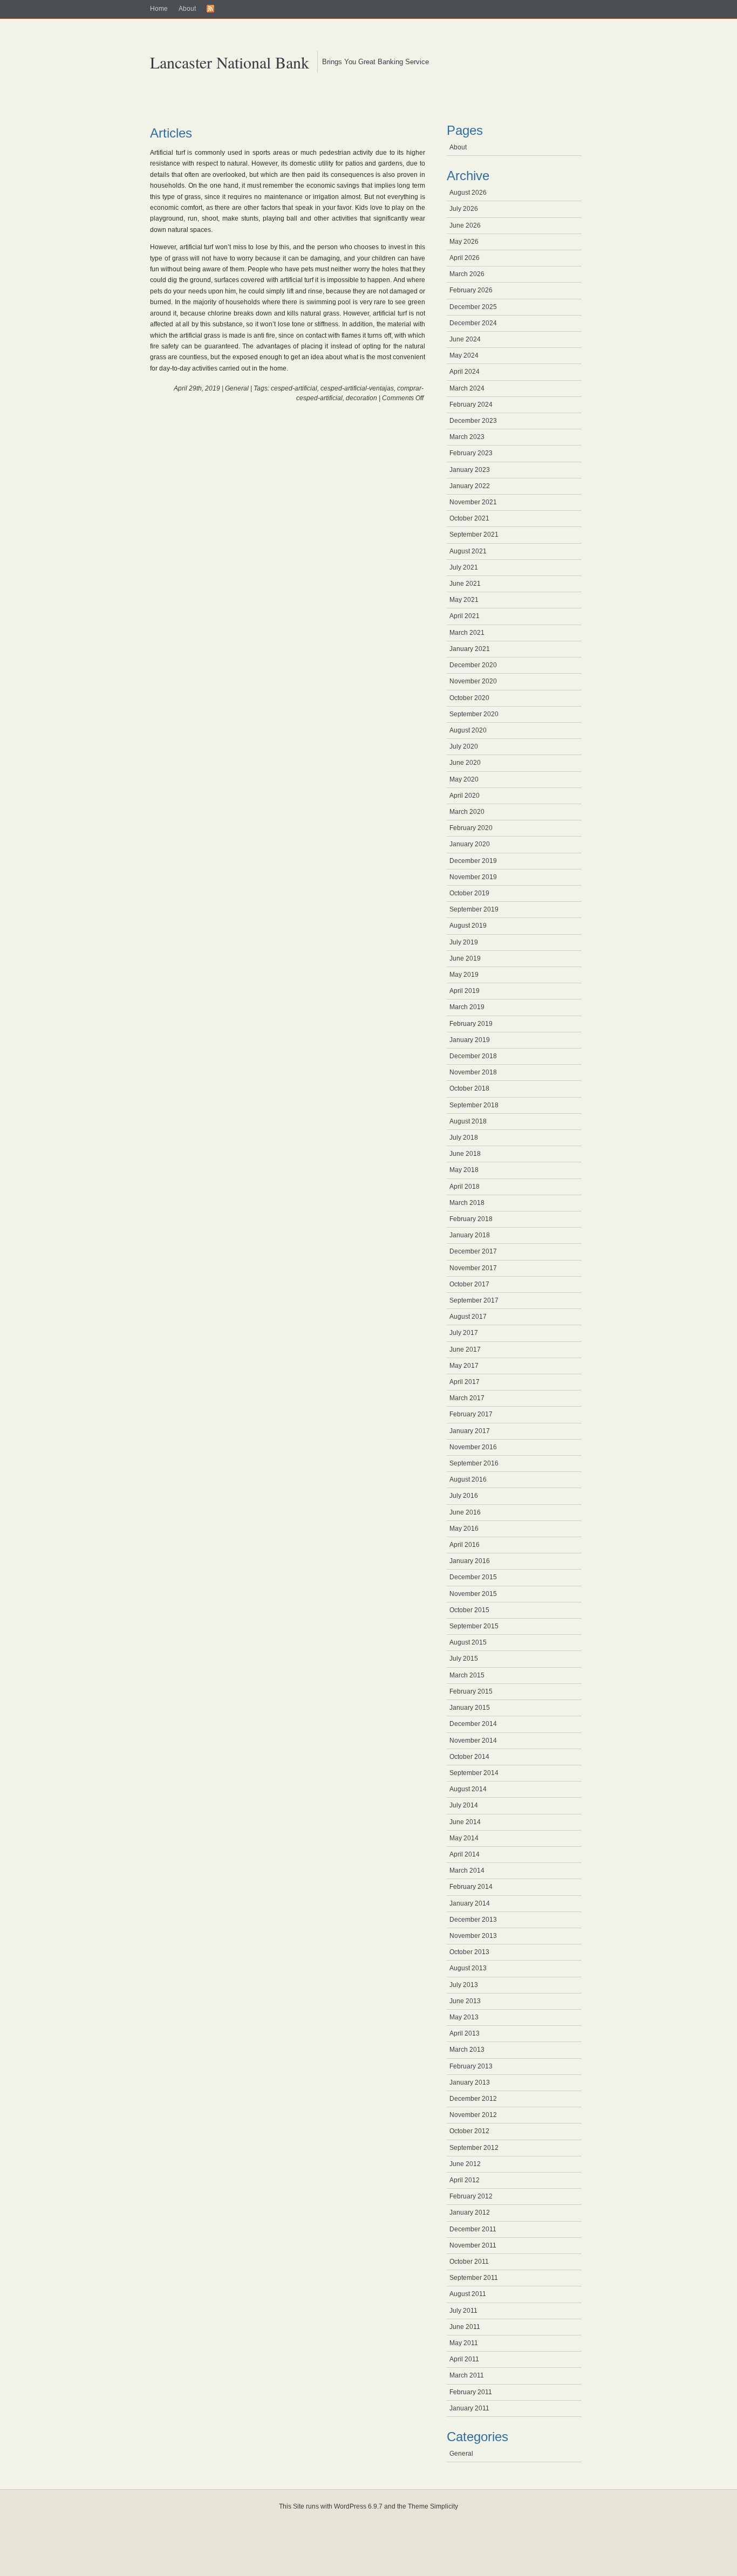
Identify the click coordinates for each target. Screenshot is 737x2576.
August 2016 (468, 1479)
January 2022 (470, 486)
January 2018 (470, 1235)
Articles (171, 133)
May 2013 (464, 2017)
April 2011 (464, 2359)
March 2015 (467, 1675)
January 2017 (470, 1431)
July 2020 (464, 746)
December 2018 (473, 1056)
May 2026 (464, 242)
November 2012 (473, 2115)
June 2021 (465, 584)
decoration (361, 398)
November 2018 (473, 1072)
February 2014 (471, 1887)
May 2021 (464, 600)
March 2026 (467, 274)
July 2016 (464, 1496)
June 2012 (465, 2164)
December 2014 (473, 1724)
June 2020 (465, 763)
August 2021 (468, 551)
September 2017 (474, 1300)
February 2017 (471, 1414)
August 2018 (468, 1121)
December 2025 (473, 307)
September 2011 (474, 2278)
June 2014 (465, 1822)
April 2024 (465, 372)
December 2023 (473, 421)
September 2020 (474, 714)
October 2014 (469, 1757)
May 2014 (464, 1838)
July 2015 (464, 1659)
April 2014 (465, 1854)
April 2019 (465, 991)
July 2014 (464, 1805)
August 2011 (468, 2294)
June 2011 (465, 2327)
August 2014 (468, 1789)
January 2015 (470, 1708)
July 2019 (464, 942)
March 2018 (467, 1203)
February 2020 (471, 828)
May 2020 (464, 779)
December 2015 (473, 1577)
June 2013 (465, 2001)
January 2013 (470, 2082)
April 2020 (465, 796)
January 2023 (470, 470)
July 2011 (463, 2311)
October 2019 (469, 893)
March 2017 (467, 1398)
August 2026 (468, 193)
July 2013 (464, 1985)
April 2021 (465, 616)
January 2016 (470, 1561)
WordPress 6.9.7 (358, 2506)
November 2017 (473, 1268)
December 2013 (473, 1920)
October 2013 (469, 1952)
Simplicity (444, 2506)
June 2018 (465, 1154)
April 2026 (465, 258)
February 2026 (471, 290)
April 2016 (465, 1545)
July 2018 (464, 1138)
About (187, 9)
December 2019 (473, 861)
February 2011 (471, 2392)
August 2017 (468, 1317)
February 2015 (471, 1691)
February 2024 (471, 405)
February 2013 (471, 2066)
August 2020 (468, 730)
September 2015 (474, 1626)
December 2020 (473, 665)
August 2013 (468, 1968)
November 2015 (473, 1594)
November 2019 (473, 877)
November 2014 (473, 1741)
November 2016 (473, 1447)
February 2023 (471, 453)
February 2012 (471, 2196)
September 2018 (474, 1105)
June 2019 (465, 958)
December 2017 (473, 1251)
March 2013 (467, 2050)
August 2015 (468, 1642)
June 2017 (465, 1349)
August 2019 (468, 926)
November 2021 (473, 502)
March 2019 (467, 1007)
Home (159, 9)
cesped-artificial (294, 388)
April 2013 (465, 2033)
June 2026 (465, 225)
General (237, 388)
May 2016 (464, 1529)
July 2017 (464, 1333)
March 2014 (467, 1871)
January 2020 (470, 844)
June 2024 (465, 339)
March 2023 (467, 437)
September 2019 (474, 909)
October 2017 (469, 1284)
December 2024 (473, 323)
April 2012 (465, 2180)
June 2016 (465, 1512)
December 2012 (473, 2099)
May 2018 (464, 1170)
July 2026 (464, 209)
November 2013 (473, 1936)
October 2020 (469, 698)
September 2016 (474, 1463)
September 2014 (474, 1773)
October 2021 (469, 518)
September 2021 (474, 535)
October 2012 (469, 2131)
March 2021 (467, 633)
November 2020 (473, 681)
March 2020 (467, 812)
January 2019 (470, 1040)
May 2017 (464, 1366)
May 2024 (464, 355)
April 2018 (465, 1187)
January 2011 (469, 2408)
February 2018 (471, 1219)
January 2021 (470, 649)
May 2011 (464, 2343)
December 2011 (473, 2229)
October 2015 (469, 1610)
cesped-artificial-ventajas (357, 388)
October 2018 (469, 1088)
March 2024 (467, 388)
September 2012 (474, 2148)
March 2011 (467, 2375)
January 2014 (470, 1903)
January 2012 (470, 2212)
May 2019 (464, 975)
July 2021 (464, 567)
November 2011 (473, 2245)
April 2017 (465, 1382)
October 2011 (469, 2262)
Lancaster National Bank (230, 62)
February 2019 (471, 1024)
